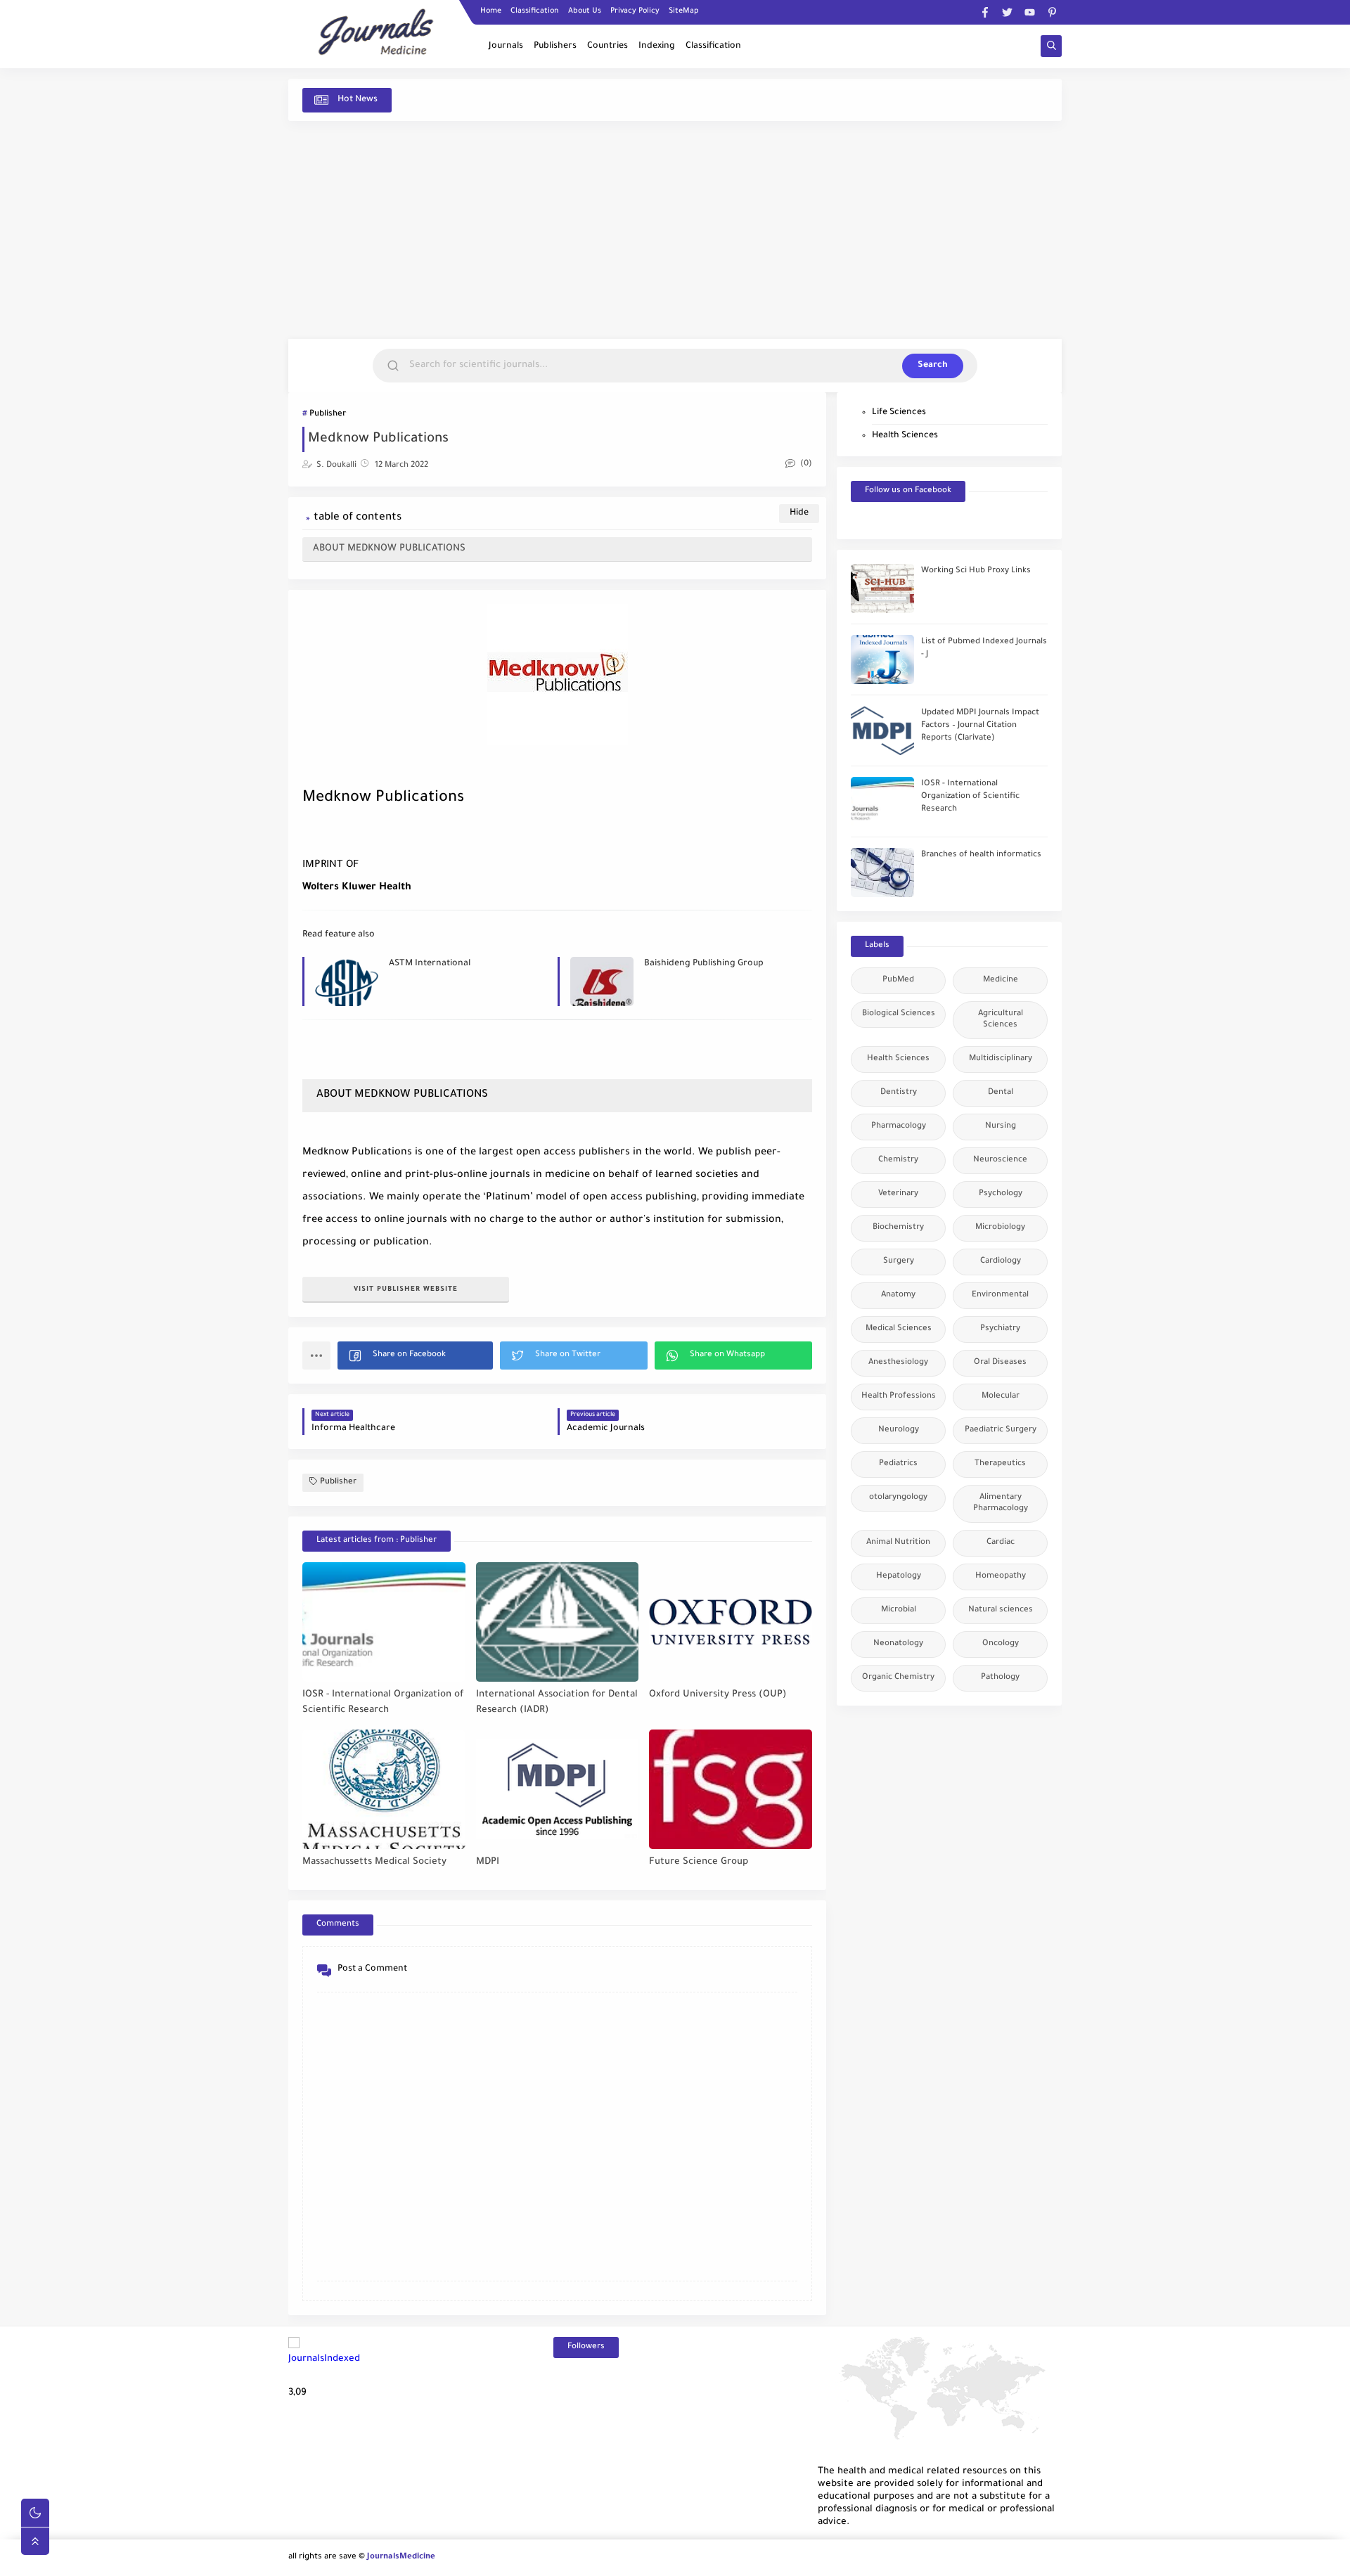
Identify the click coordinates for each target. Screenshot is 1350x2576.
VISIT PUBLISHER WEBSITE (406, 1290)
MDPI (488, 1862)
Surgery (899, 1262)
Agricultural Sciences (1001, 1020)
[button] (415, 1355)
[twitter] (1007, 12)
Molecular (1001, 1397)
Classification (535, 11)
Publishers (555, 46)
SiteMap (684, 11)
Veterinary (898, 1194)
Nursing (1001, 1127)
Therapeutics (1000, 1464)
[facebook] (985, 12)
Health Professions (899, 1397)
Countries (607, 46)
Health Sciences (905, 436)
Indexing (657, 46)
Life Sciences (899, 413)
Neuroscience (1000, 1160)
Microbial (899, 1610)
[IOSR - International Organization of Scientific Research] (384, 1622)
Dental (1001, 1093)
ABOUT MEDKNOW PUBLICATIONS (389, 549)
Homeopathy (1001, 1577)
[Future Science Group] (731, 1789)
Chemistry (898, 1160)
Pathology (1000, 1678)
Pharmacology (899, 1127)
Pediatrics (898, 1464)
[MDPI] (558, 1789)
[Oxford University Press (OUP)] (731, 1622)
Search (933, 366)
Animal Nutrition (898, 1543)
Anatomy (898, 1295)
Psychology (1001, 1194)
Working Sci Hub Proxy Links (976, 571)
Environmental (1000, 1295)
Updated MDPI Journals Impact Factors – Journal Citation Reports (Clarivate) (980, 726)
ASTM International (430, 964)
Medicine (1001, 980)
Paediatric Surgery (1001, 1430)
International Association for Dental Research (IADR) (557, 1703)
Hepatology (899, 1577)
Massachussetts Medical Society (374, 1862)
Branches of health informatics (981, 855)
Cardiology (1001, 1262)
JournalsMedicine (401, 2557)
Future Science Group (699, 1862)
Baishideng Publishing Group (704, 964)
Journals (506, 46)
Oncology (1001, 1644)
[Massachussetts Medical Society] (384, 1789)
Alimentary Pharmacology (1001, 1503)
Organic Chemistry (898, 1678)
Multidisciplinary (1001, 1059)
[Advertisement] (675, 230)
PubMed (898, 980)
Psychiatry (1000, 1329)
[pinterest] (1052, 12)
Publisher (328, 414)
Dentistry (899, 1093)
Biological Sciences (899, 1014)
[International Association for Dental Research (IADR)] (558, 1622)
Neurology (899, 1430)
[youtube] (1030, 12)
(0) (805, 464)
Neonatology (898, 1644)
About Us (585, 11)
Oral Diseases (1000, 1363)
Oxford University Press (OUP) (718, 1695)
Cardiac (1001, 1543)
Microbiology (1000, 1228)
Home (491, 11)
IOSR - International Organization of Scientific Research (383, 1703)
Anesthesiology (898, 1363)
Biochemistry (898, 1228)
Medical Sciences (899, 1329)
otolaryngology (898, 1498)
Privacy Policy (635, 11)
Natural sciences (1001, 1610)
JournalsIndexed (324, 2359)
